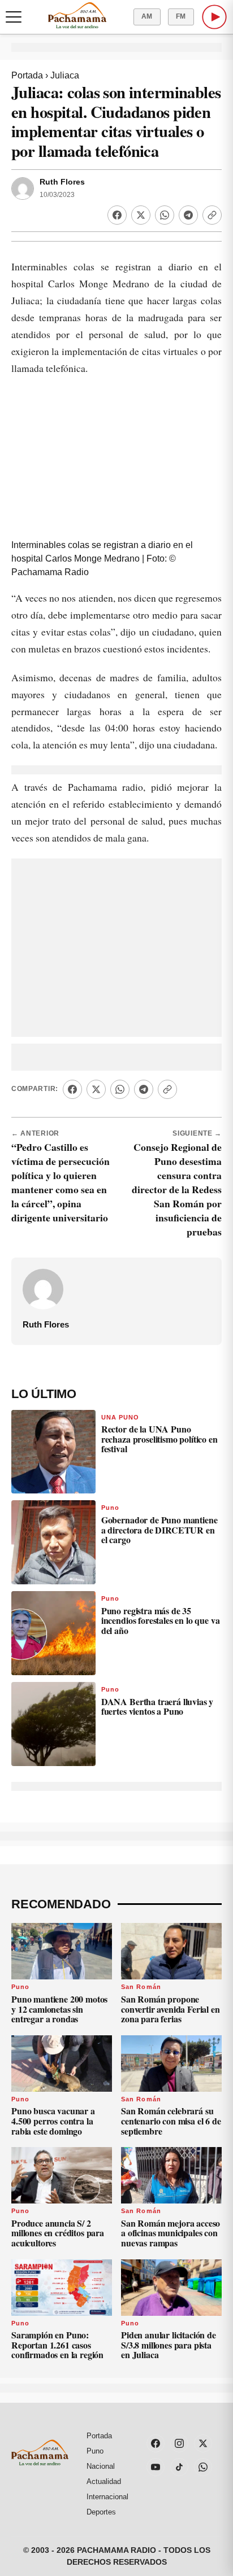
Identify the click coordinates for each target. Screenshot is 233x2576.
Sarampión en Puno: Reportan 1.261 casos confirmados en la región (57, 2345)
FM (181, 16)
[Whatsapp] (165, 215)
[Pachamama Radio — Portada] (77, 15)
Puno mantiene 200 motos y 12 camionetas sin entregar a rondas (59, 2009)
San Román (141, 1987)
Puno (110, 1508)
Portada (27, 75)
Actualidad (104, 2481)
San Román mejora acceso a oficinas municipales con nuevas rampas (171, 2233)
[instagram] (179, 2443)
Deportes (101, 2512)
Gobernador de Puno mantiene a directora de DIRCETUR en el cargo (159, 1530)
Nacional (101, 2466)
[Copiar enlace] (212, 215)
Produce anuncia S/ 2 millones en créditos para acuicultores (58, 2233)
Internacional (107, 2497)
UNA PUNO (120, 1417)
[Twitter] (141, 215)
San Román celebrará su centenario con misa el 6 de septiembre (171, 2121)
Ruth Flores (62, 182)
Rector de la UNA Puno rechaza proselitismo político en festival (159, 1439)
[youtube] (156, 2467)
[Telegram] (188, 215)
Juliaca (65, 75)
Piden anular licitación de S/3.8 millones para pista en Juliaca (169, 2345)
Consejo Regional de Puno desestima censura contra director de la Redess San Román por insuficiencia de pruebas (177, 1189)
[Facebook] (117, 215)
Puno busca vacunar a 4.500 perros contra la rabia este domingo (53, 2121)
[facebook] (156, 2443)
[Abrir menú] (14, 17)
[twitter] (203, 2443)
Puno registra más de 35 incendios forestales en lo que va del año (161, 1620)
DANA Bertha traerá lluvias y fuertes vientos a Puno (158, 1707)
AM (147, 16)
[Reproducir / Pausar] (214, 17)
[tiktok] (179, 2467)
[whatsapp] (203, 2467)
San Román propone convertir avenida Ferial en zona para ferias (171, 2009)
